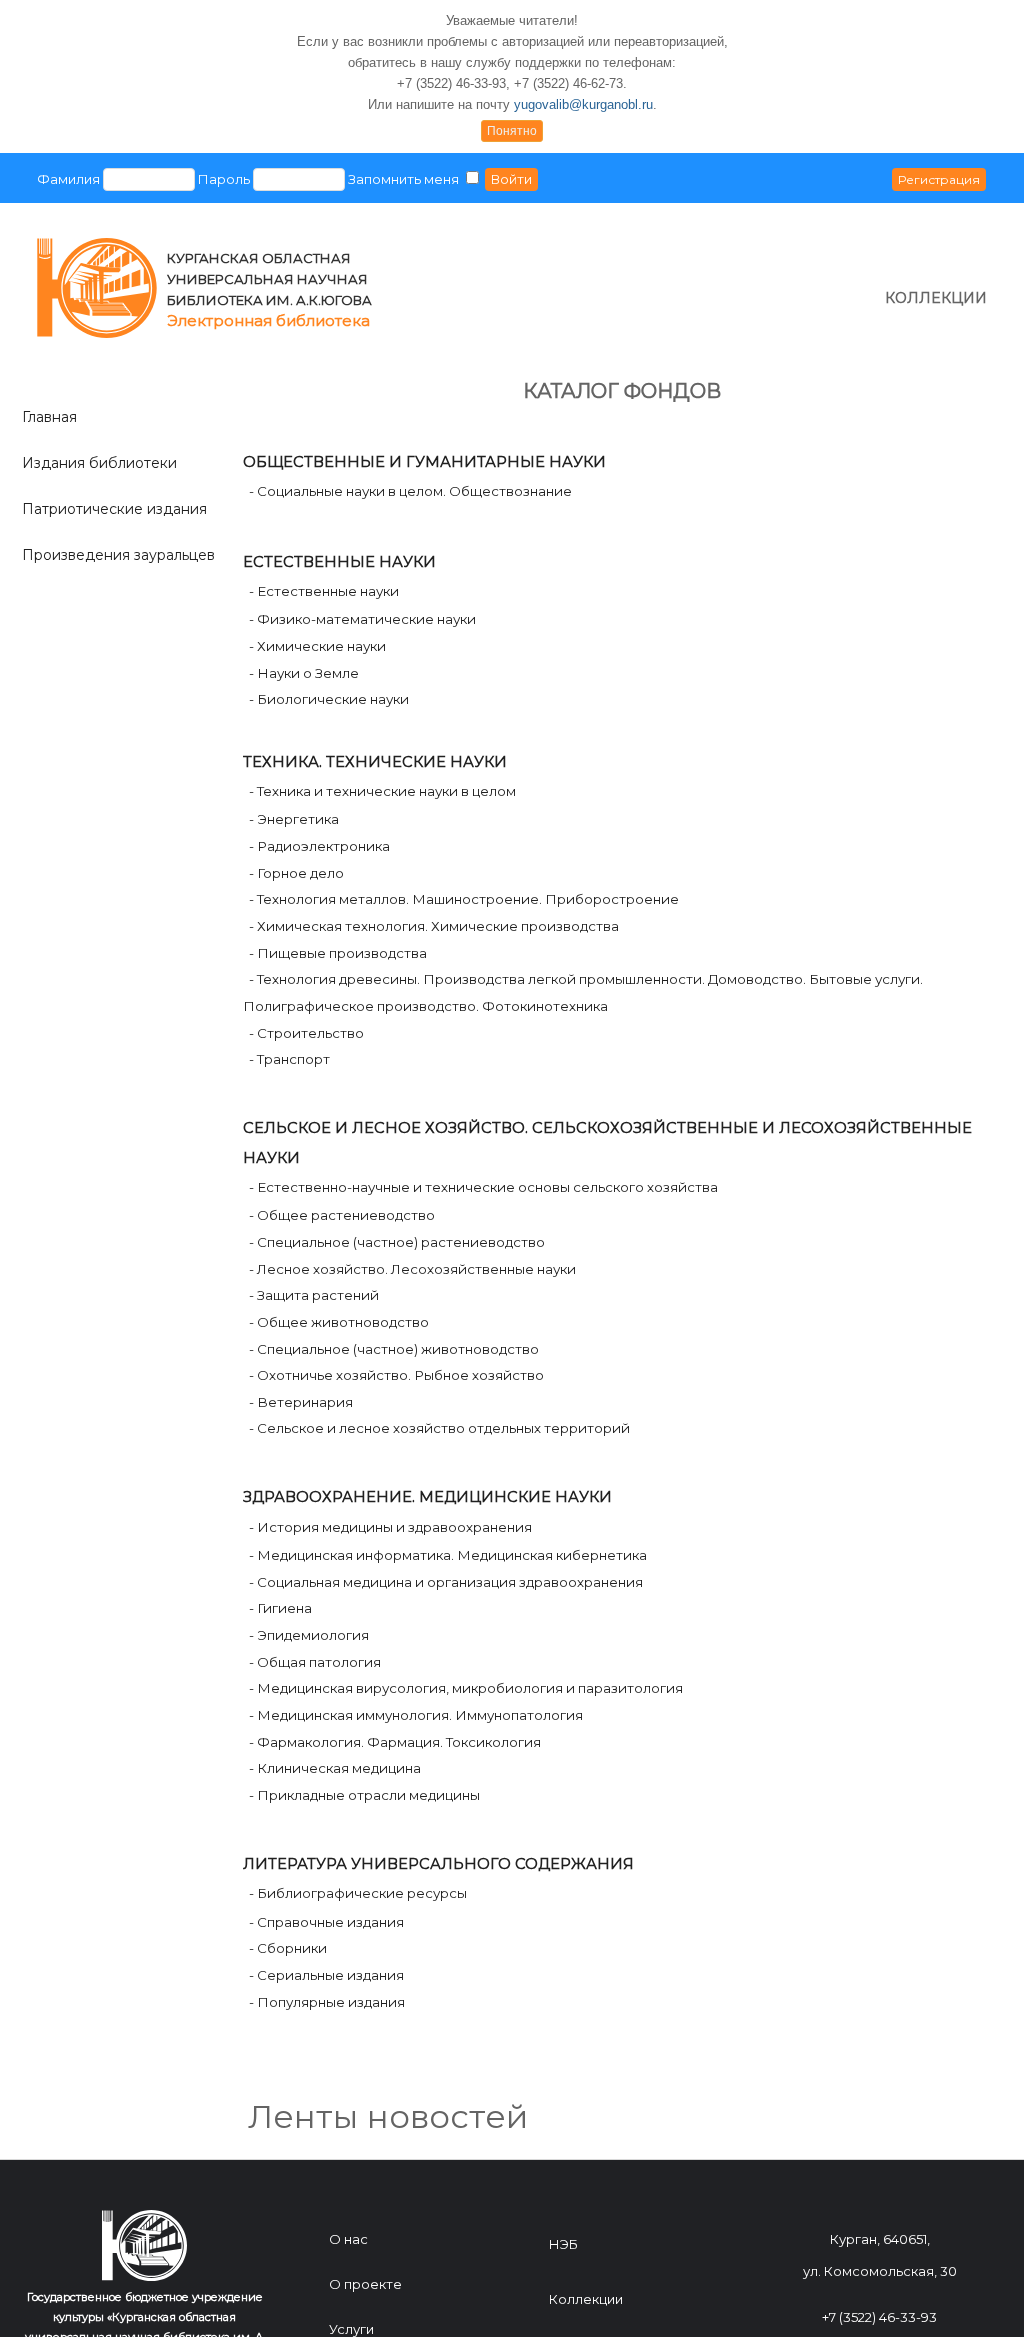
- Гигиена (282, 1608)
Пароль (224, 179)
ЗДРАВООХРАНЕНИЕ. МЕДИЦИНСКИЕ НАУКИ (427, 1497)
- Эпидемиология (310, 1635)
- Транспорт (291, 1059)
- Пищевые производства (339, 953)
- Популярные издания (328, 2002)
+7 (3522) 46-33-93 (879, 2317)
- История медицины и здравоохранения (392, 1527)
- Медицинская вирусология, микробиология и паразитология (467, 1688)
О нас (348, 2239)
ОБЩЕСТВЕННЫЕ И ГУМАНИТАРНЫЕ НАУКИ (424, 462)
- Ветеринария (302, 1402)
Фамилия (68, 179)
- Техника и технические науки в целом (384, 791)
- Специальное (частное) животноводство (395, 1349)
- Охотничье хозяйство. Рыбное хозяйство (398, 1375)
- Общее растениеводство (343, 1215)
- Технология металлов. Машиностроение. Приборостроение (465, 899)
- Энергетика (295, 819)
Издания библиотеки (99, 463)
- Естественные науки (324, 591)
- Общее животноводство (340, 1322)
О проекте (365, 2284)
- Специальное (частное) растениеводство (398, 1242)
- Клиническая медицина (336, 1768)
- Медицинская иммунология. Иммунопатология (417, 1715)
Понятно (512, 131)
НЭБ (563, 2244)
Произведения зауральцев (118, 555)
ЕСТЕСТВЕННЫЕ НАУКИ (339, 562)
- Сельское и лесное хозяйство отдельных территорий (441, 1428)
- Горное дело (298, 873)
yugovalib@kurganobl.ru (583, 104)
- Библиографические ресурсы (359, 1893)
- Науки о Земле (304, 673)
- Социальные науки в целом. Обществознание (410, 491)
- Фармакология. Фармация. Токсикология (396, 1742)
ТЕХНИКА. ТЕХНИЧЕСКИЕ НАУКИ (375, 762)
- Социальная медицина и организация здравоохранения (447, 1582)
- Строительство (308, 1033)
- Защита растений (315, 1295)
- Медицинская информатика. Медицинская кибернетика (449, 1555)
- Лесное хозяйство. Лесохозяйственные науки (414, 1269)
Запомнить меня (403, 179)
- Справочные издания (328, 1922)
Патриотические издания (114, 509)
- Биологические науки (329, 699)
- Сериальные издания (328, 1975)
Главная (49, 417)
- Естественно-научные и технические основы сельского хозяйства (485, 1187)
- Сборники (289, 1948)
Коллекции (586, 2299)
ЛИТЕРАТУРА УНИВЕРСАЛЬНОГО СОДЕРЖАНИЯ (438, 1864)
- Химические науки (317, 646)
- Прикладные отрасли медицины (366, 1795)
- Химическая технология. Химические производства (435, 926)
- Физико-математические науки (362, 619)
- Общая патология (316, 1662)
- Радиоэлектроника (321, 846)
